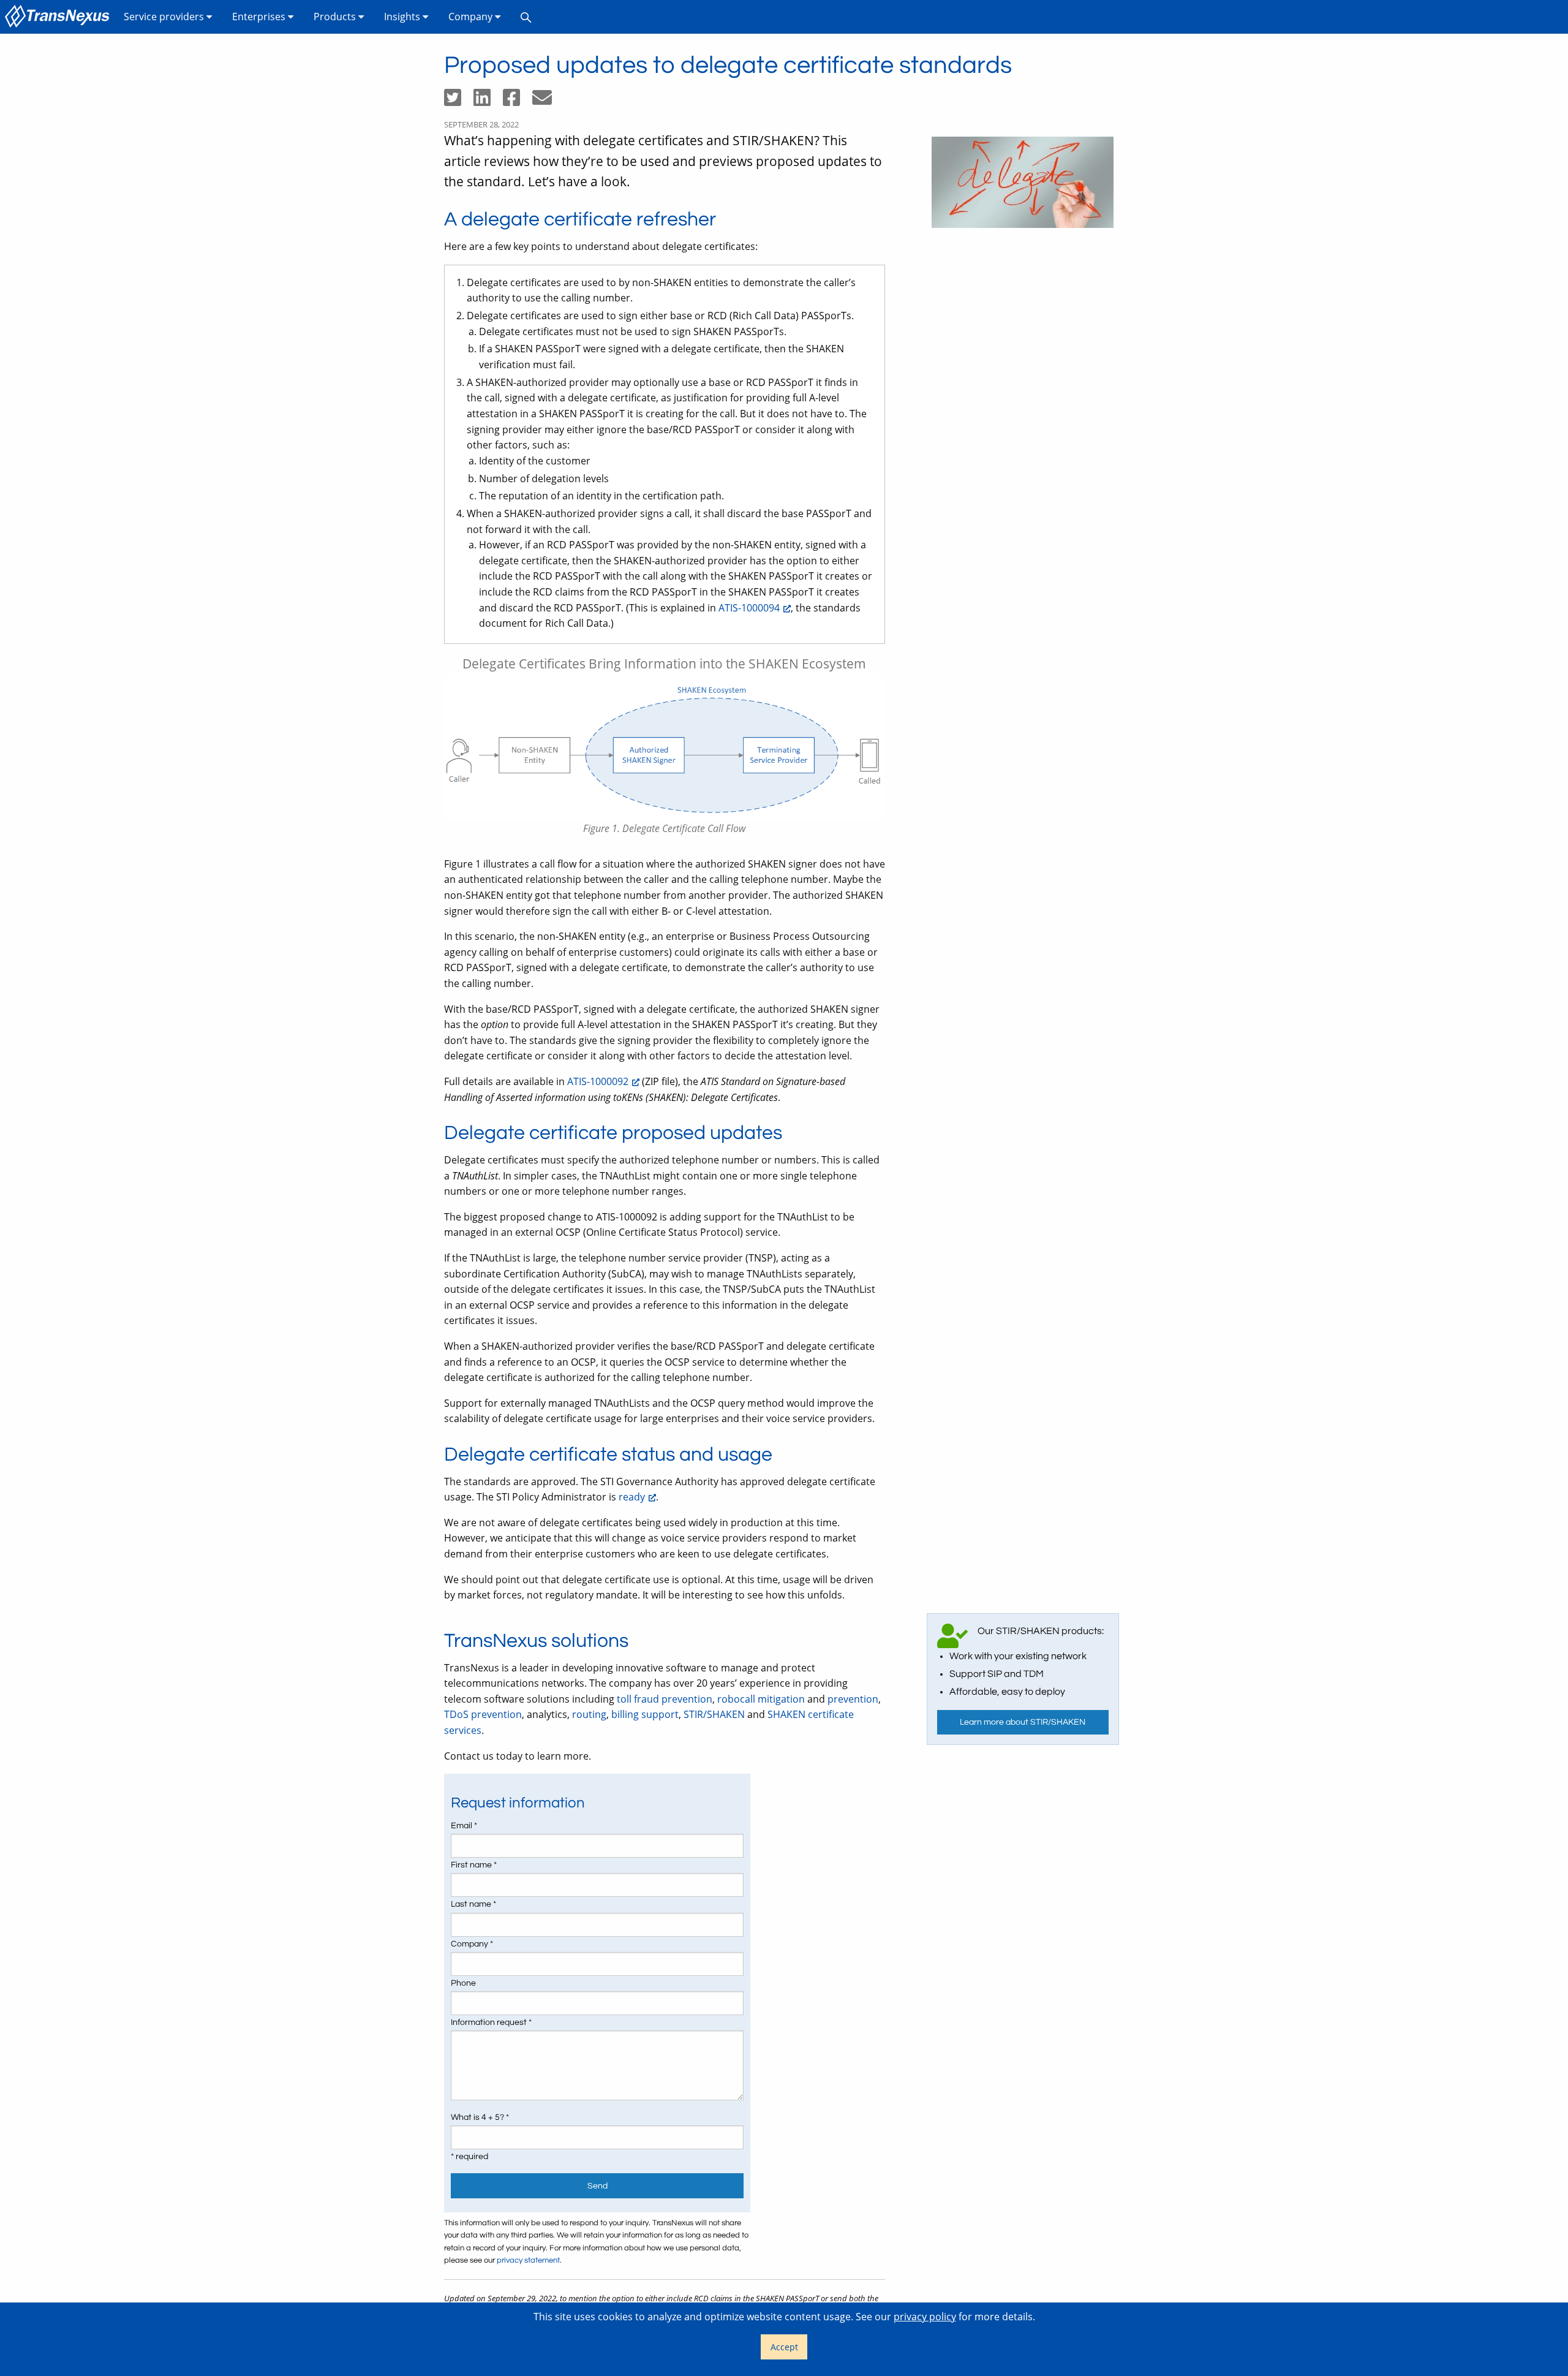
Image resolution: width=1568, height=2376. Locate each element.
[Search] (526, 17)
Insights (403, 17)
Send (597, 2186)
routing (589, 1714)
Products (336, 17)
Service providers (165, 17)
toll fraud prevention (665, 1699)
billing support (645, 1714)
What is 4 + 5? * (480, 2117)
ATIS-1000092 (598, 1081)
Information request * (491, 2022)
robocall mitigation (761, 1699)
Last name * (473, 1904)
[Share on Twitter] (459, 101)
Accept (784, 2347)
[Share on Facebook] (518, 101)
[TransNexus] (59, 17)
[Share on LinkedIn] (488, 101)
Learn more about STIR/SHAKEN (1023, 1722)
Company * (472, 1944)
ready (632, 1497)
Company (472, 17)
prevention (853, 1699)
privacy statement (528, 2261)
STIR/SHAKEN (714, 1714)
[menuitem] (59, 17)
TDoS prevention (483, 1714)
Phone (463, 1983)
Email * (464, 1826)
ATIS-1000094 (749, 608)
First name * (474, 1865)
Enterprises (260, 17)
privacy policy (925, 2317)
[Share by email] (547, 101)
